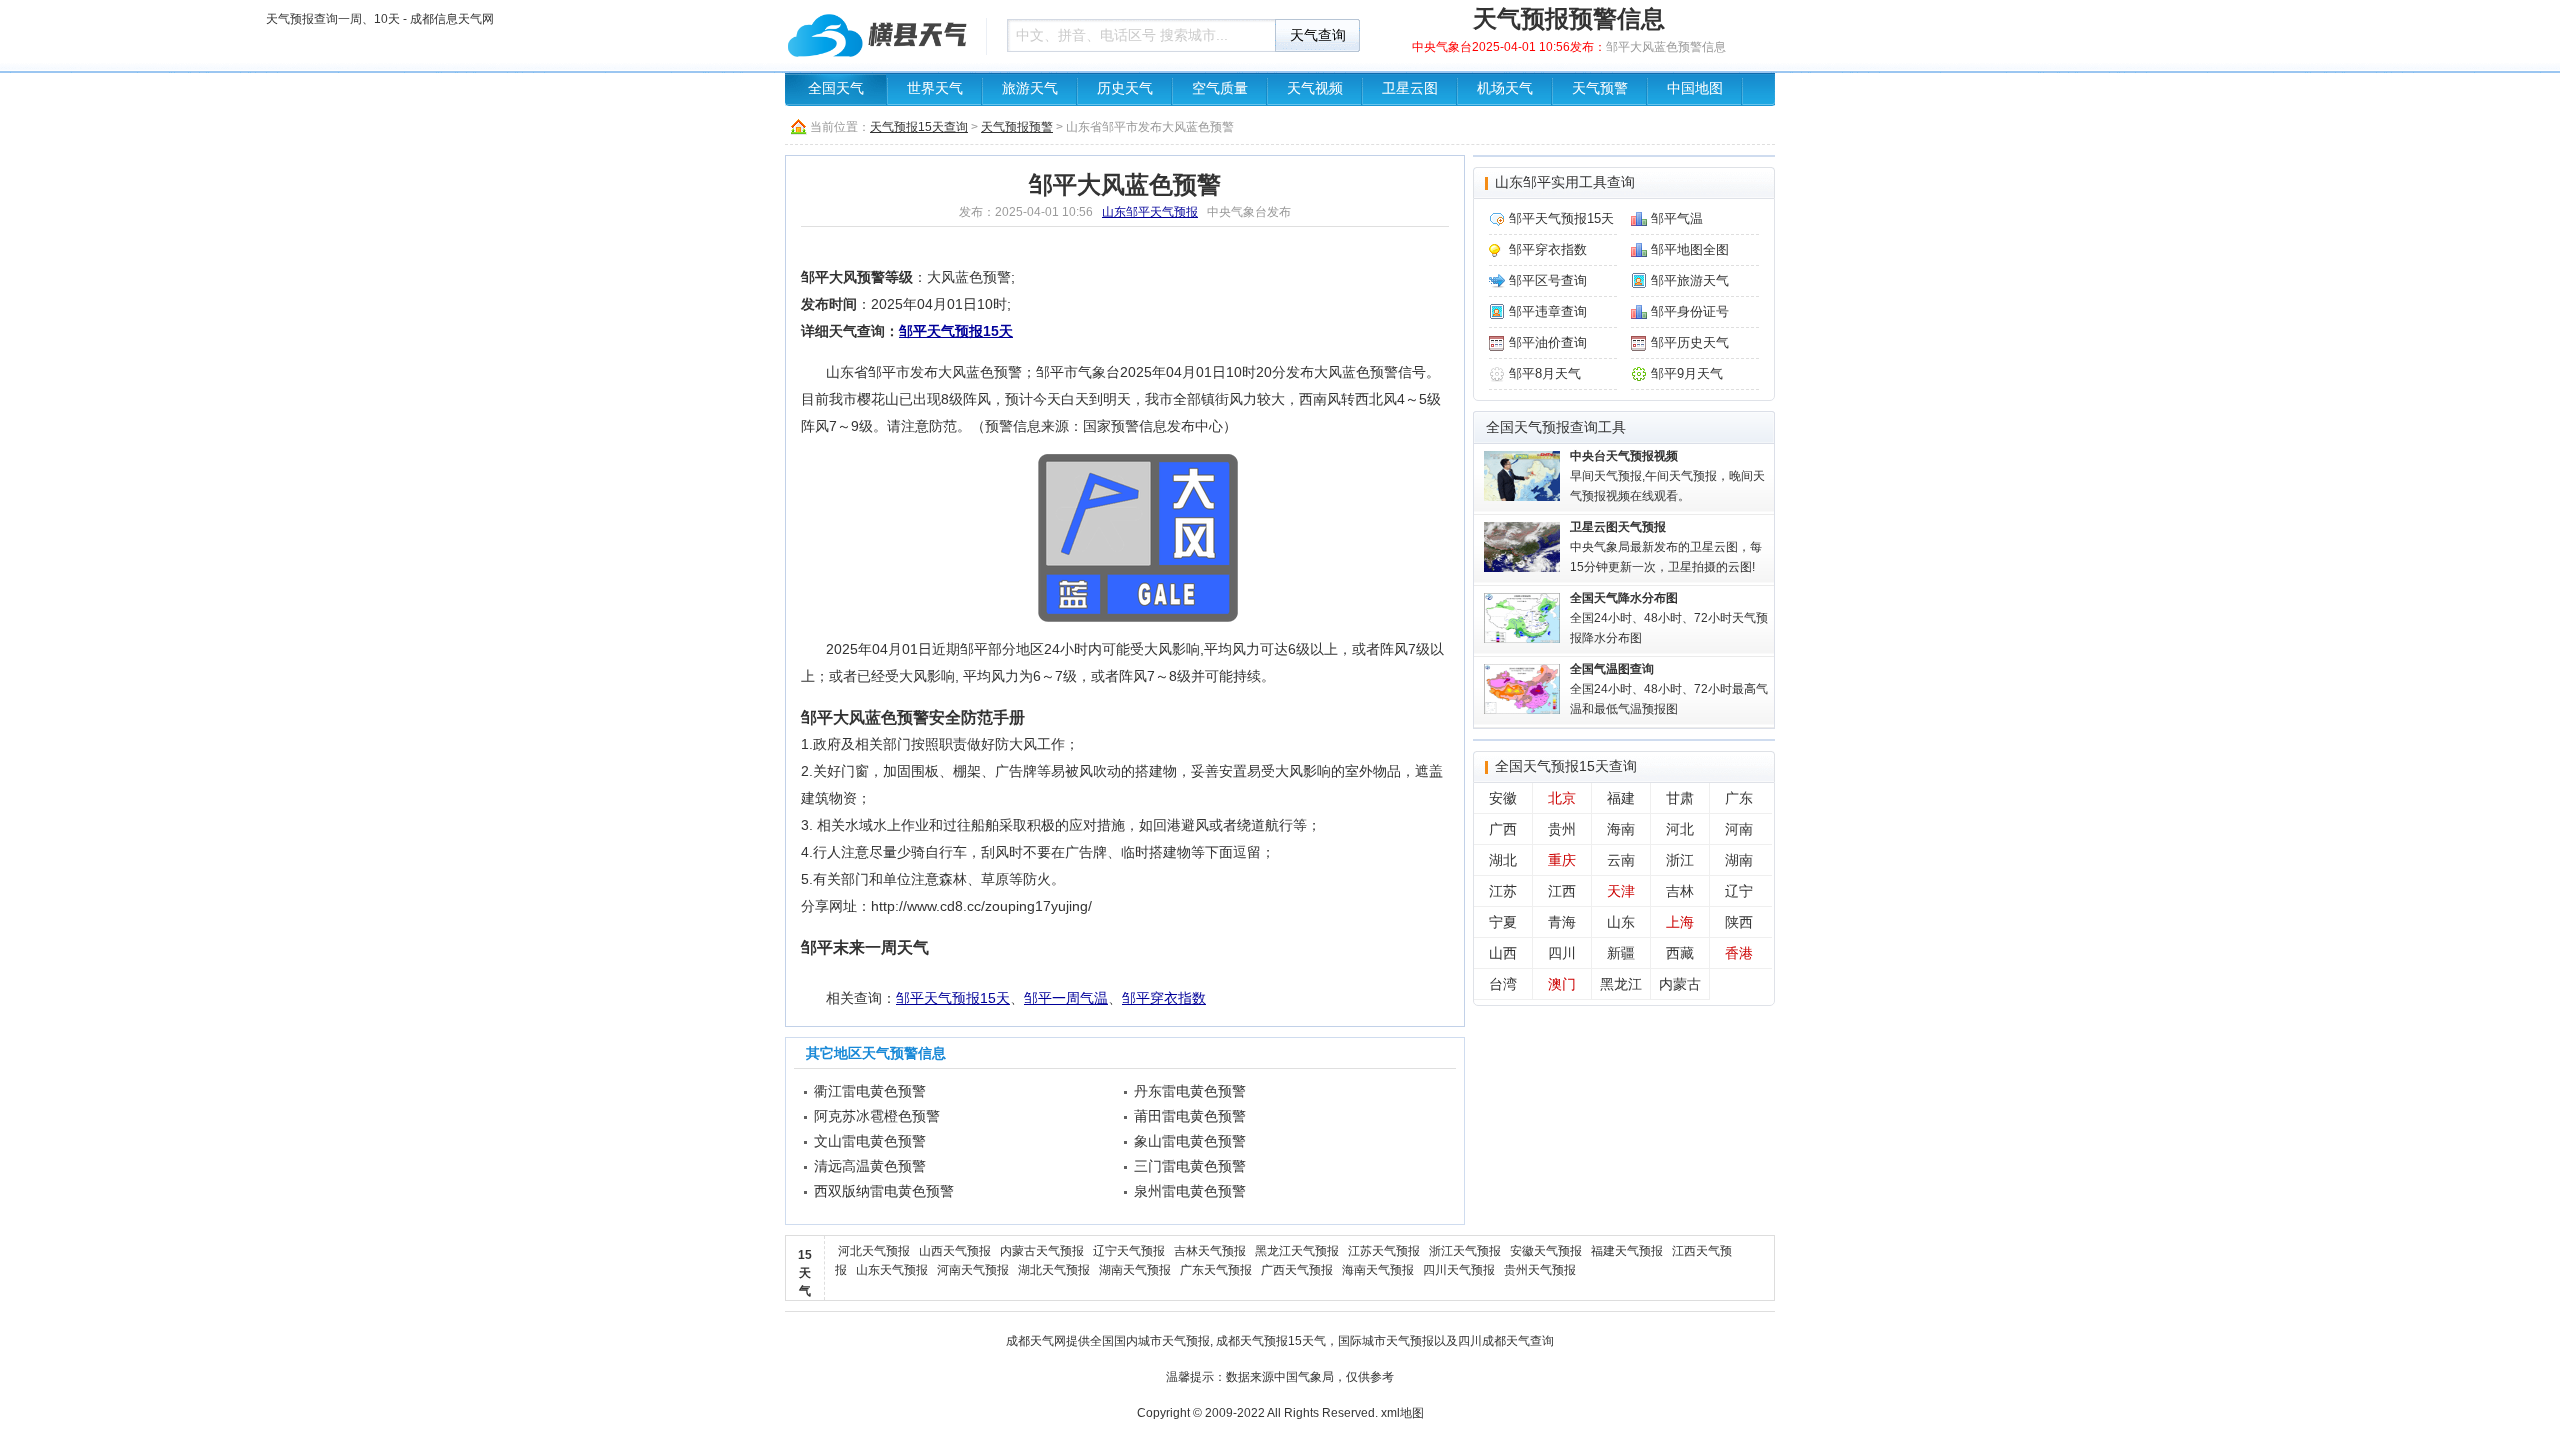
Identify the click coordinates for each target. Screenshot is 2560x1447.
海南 (1621, 829)
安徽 (1503, 798)
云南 (1621, 860)
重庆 (1562, 860)
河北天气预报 (874, 1251)
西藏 (1680, 953)
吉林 (1680, 891)
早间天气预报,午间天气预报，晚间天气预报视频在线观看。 (1667, 476)
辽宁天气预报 (1129, 1251)
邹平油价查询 (1548, 342)
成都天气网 (1036, 1341)
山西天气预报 (955, 1251)
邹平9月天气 (1687, 373)
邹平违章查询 (1548, 311)
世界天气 (935, 88)
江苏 (1503, 891)
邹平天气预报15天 (956, 331)
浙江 (1680, 860)
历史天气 (1125, 88)
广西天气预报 (1297, 1270)
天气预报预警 (1017, 127)
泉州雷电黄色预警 (1190, 1191)
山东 (1621, 922)
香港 (1739, 953)
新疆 (1621, 953)
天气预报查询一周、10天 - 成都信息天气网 (880, 35)
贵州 (1562, 829)
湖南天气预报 (1135, 1270)
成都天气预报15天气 (1271, 1341)
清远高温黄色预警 (870, 1166)
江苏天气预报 (1384, 1251)
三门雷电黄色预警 (1190, 1166)
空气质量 (1220, 88)
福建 (1621, 798)
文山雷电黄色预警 (870, 1141)
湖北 (1503, 860)
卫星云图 (1410, 88)
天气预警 (1600, 88)
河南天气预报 (973, 1270)
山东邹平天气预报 (1150, 212)
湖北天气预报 (1054, 1270)
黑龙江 (1621, 984)
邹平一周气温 (1066, 998)
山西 (1503, 953)
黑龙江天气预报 (1297, 1251)
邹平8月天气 (1545, 373)
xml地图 (1402, 1413)
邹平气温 (1677, 218)
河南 (1739, 829)
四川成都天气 (1494, 1341)
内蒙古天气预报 (1042, 1251)
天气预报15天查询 (919, 127)
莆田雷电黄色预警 (1190, 1116)
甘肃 (1680, 798)
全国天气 (836, 88)
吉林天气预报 (1210, 1251)
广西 (1503, 829)
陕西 (1739, 922)
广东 (1739, 798)
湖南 (1739, 860)
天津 (1621, 891)
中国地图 (1695, 88)
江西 (1562, 891)
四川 (1562, 953)
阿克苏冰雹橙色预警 (877, 1116)
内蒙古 (1680, 984)
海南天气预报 (1378, 1270)
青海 (1562, 922)
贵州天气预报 (1540, 1270)
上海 (1680, 922)
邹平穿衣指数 (1164, 998)
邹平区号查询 (1548, 280)
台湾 (1503, 984)
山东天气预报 (892, 1270)
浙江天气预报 (1465, 1251)
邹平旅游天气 (1690, 280)
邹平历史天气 (1690, 342)
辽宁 (1739, 891)
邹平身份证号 (1690, 311)
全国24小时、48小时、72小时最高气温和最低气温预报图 (1669, 689)
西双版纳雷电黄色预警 (884, 1191)
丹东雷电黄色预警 (1190, 1091)
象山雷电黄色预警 (1190, 1141)
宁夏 (1503, 922)
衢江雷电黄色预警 (870, 1091)
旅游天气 (1030, 88)
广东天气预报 (1216, 1270)
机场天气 (1505, 88)
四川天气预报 (1459, 1270)
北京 (1562, 798)
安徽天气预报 (1546, 1251)
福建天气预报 (1627, 1251)
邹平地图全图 (1690, 249)
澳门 (1562, 984)
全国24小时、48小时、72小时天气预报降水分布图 (1669, 618)
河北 (1680, 829)
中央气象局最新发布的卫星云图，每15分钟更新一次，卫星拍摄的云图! (1666, 547)
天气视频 (1315, 88)
